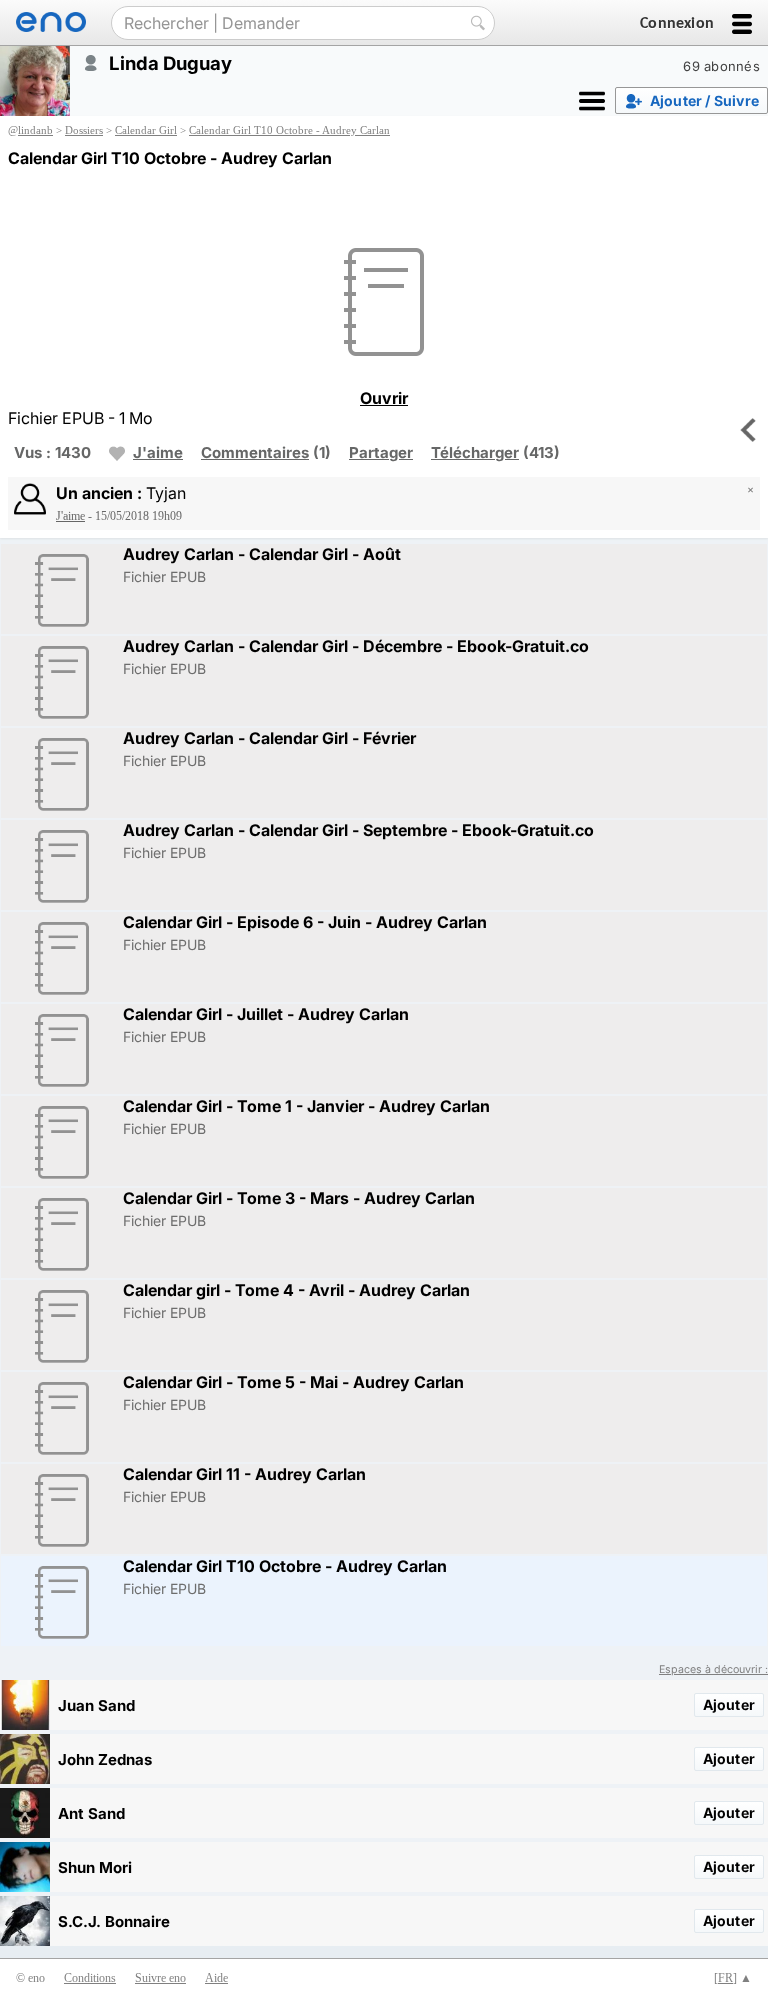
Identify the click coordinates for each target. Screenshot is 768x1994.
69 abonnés (721, 66)
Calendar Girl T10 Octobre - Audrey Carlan (289, 130)
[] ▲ (733, 1978)
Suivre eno (160, 1978)
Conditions (90, 1978)
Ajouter (729, 1704)
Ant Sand (91, 1813)
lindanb (35, 130)
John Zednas (105, 1759)
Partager (381, 452)
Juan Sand (96, 1705)
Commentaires (255, 452)
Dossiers (84, 130)
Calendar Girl (146, 130)
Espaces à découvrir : (713, 1669)
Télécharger (475, 452)
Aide (216, 1978)
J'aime (158, 452)
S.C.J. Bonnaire (114, 1921)
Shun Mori (95, 1867)
